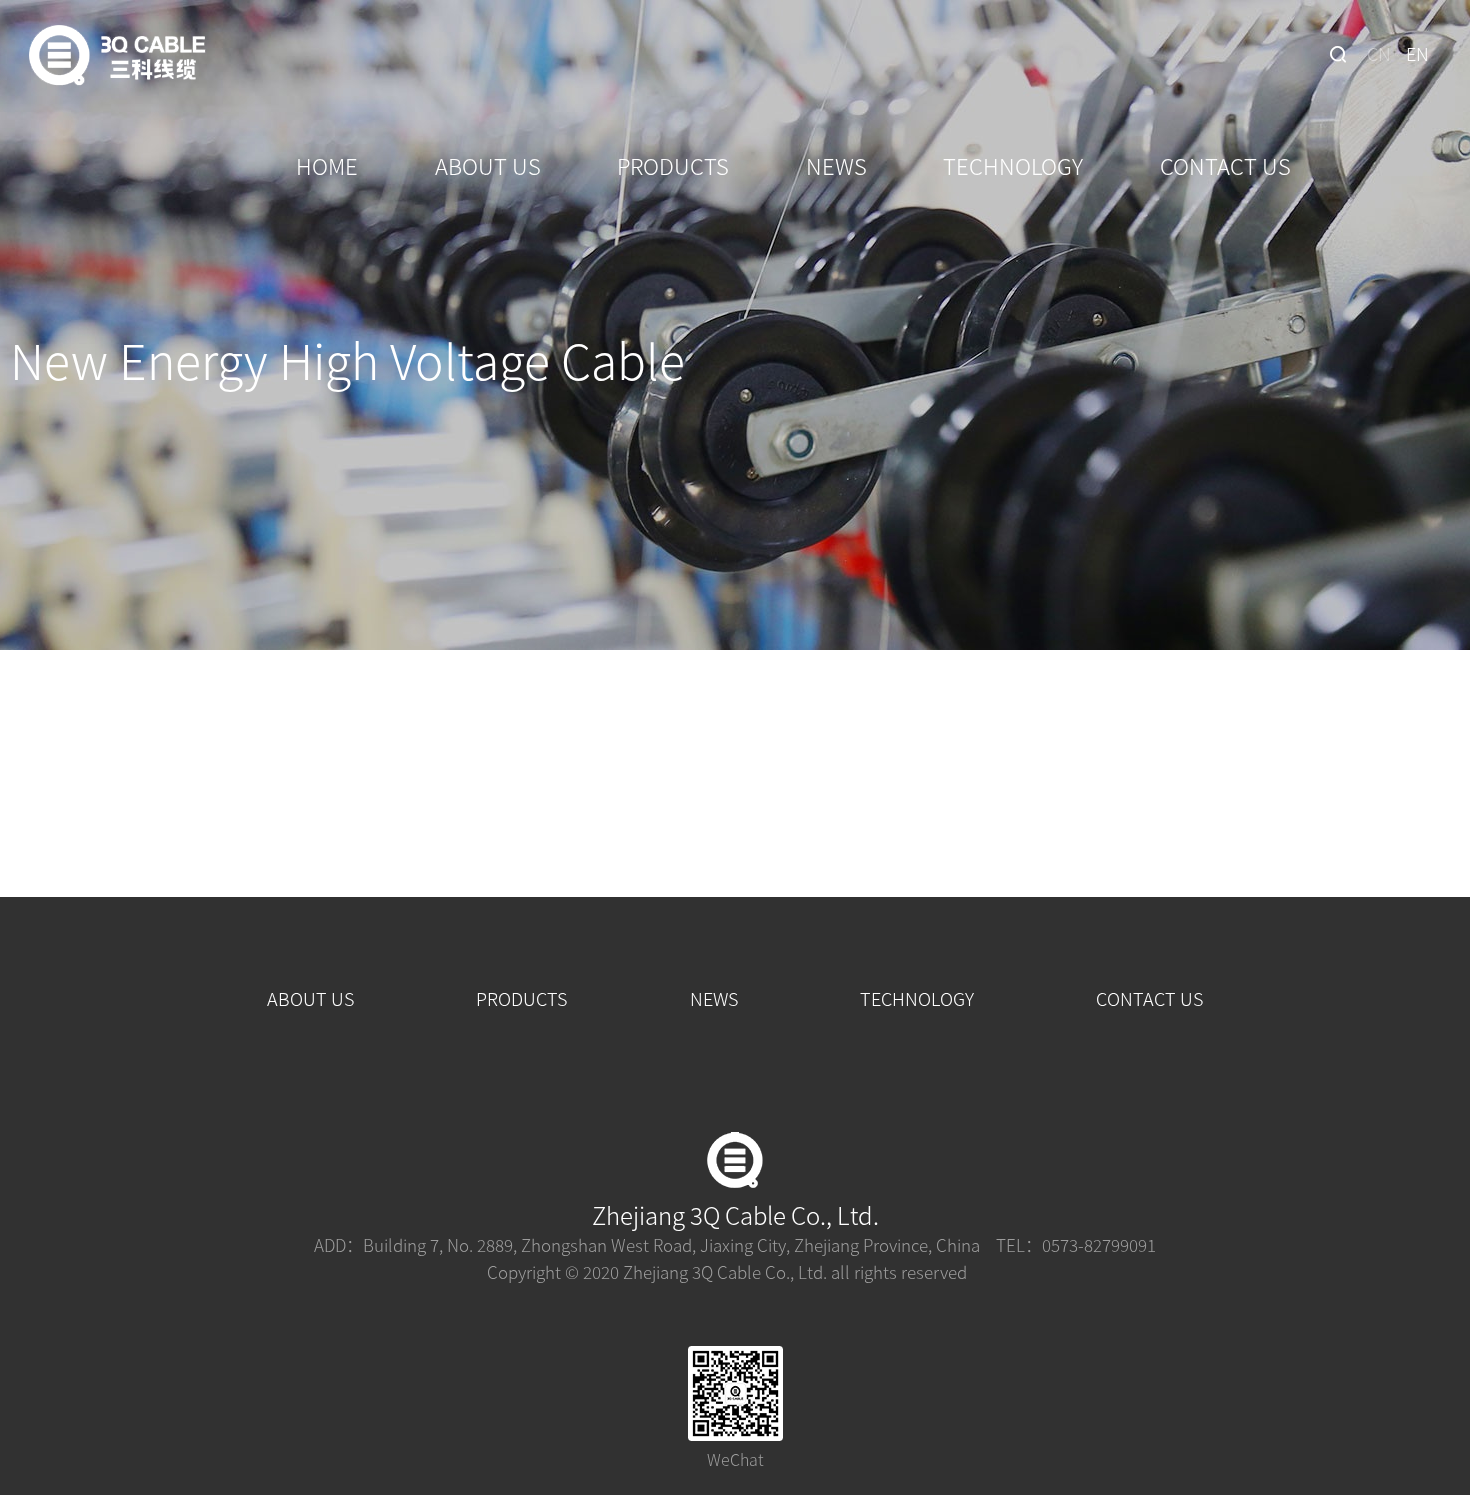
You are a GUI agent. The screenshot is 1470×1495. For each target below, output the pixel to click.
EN (1417, 53)
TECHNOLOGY (1013, 165)
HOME (327, 165)
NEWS (836, 165)
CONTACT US (1225, 165)
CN (1379, 53)
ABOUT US (488, 165)
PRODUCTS (673, 165)
